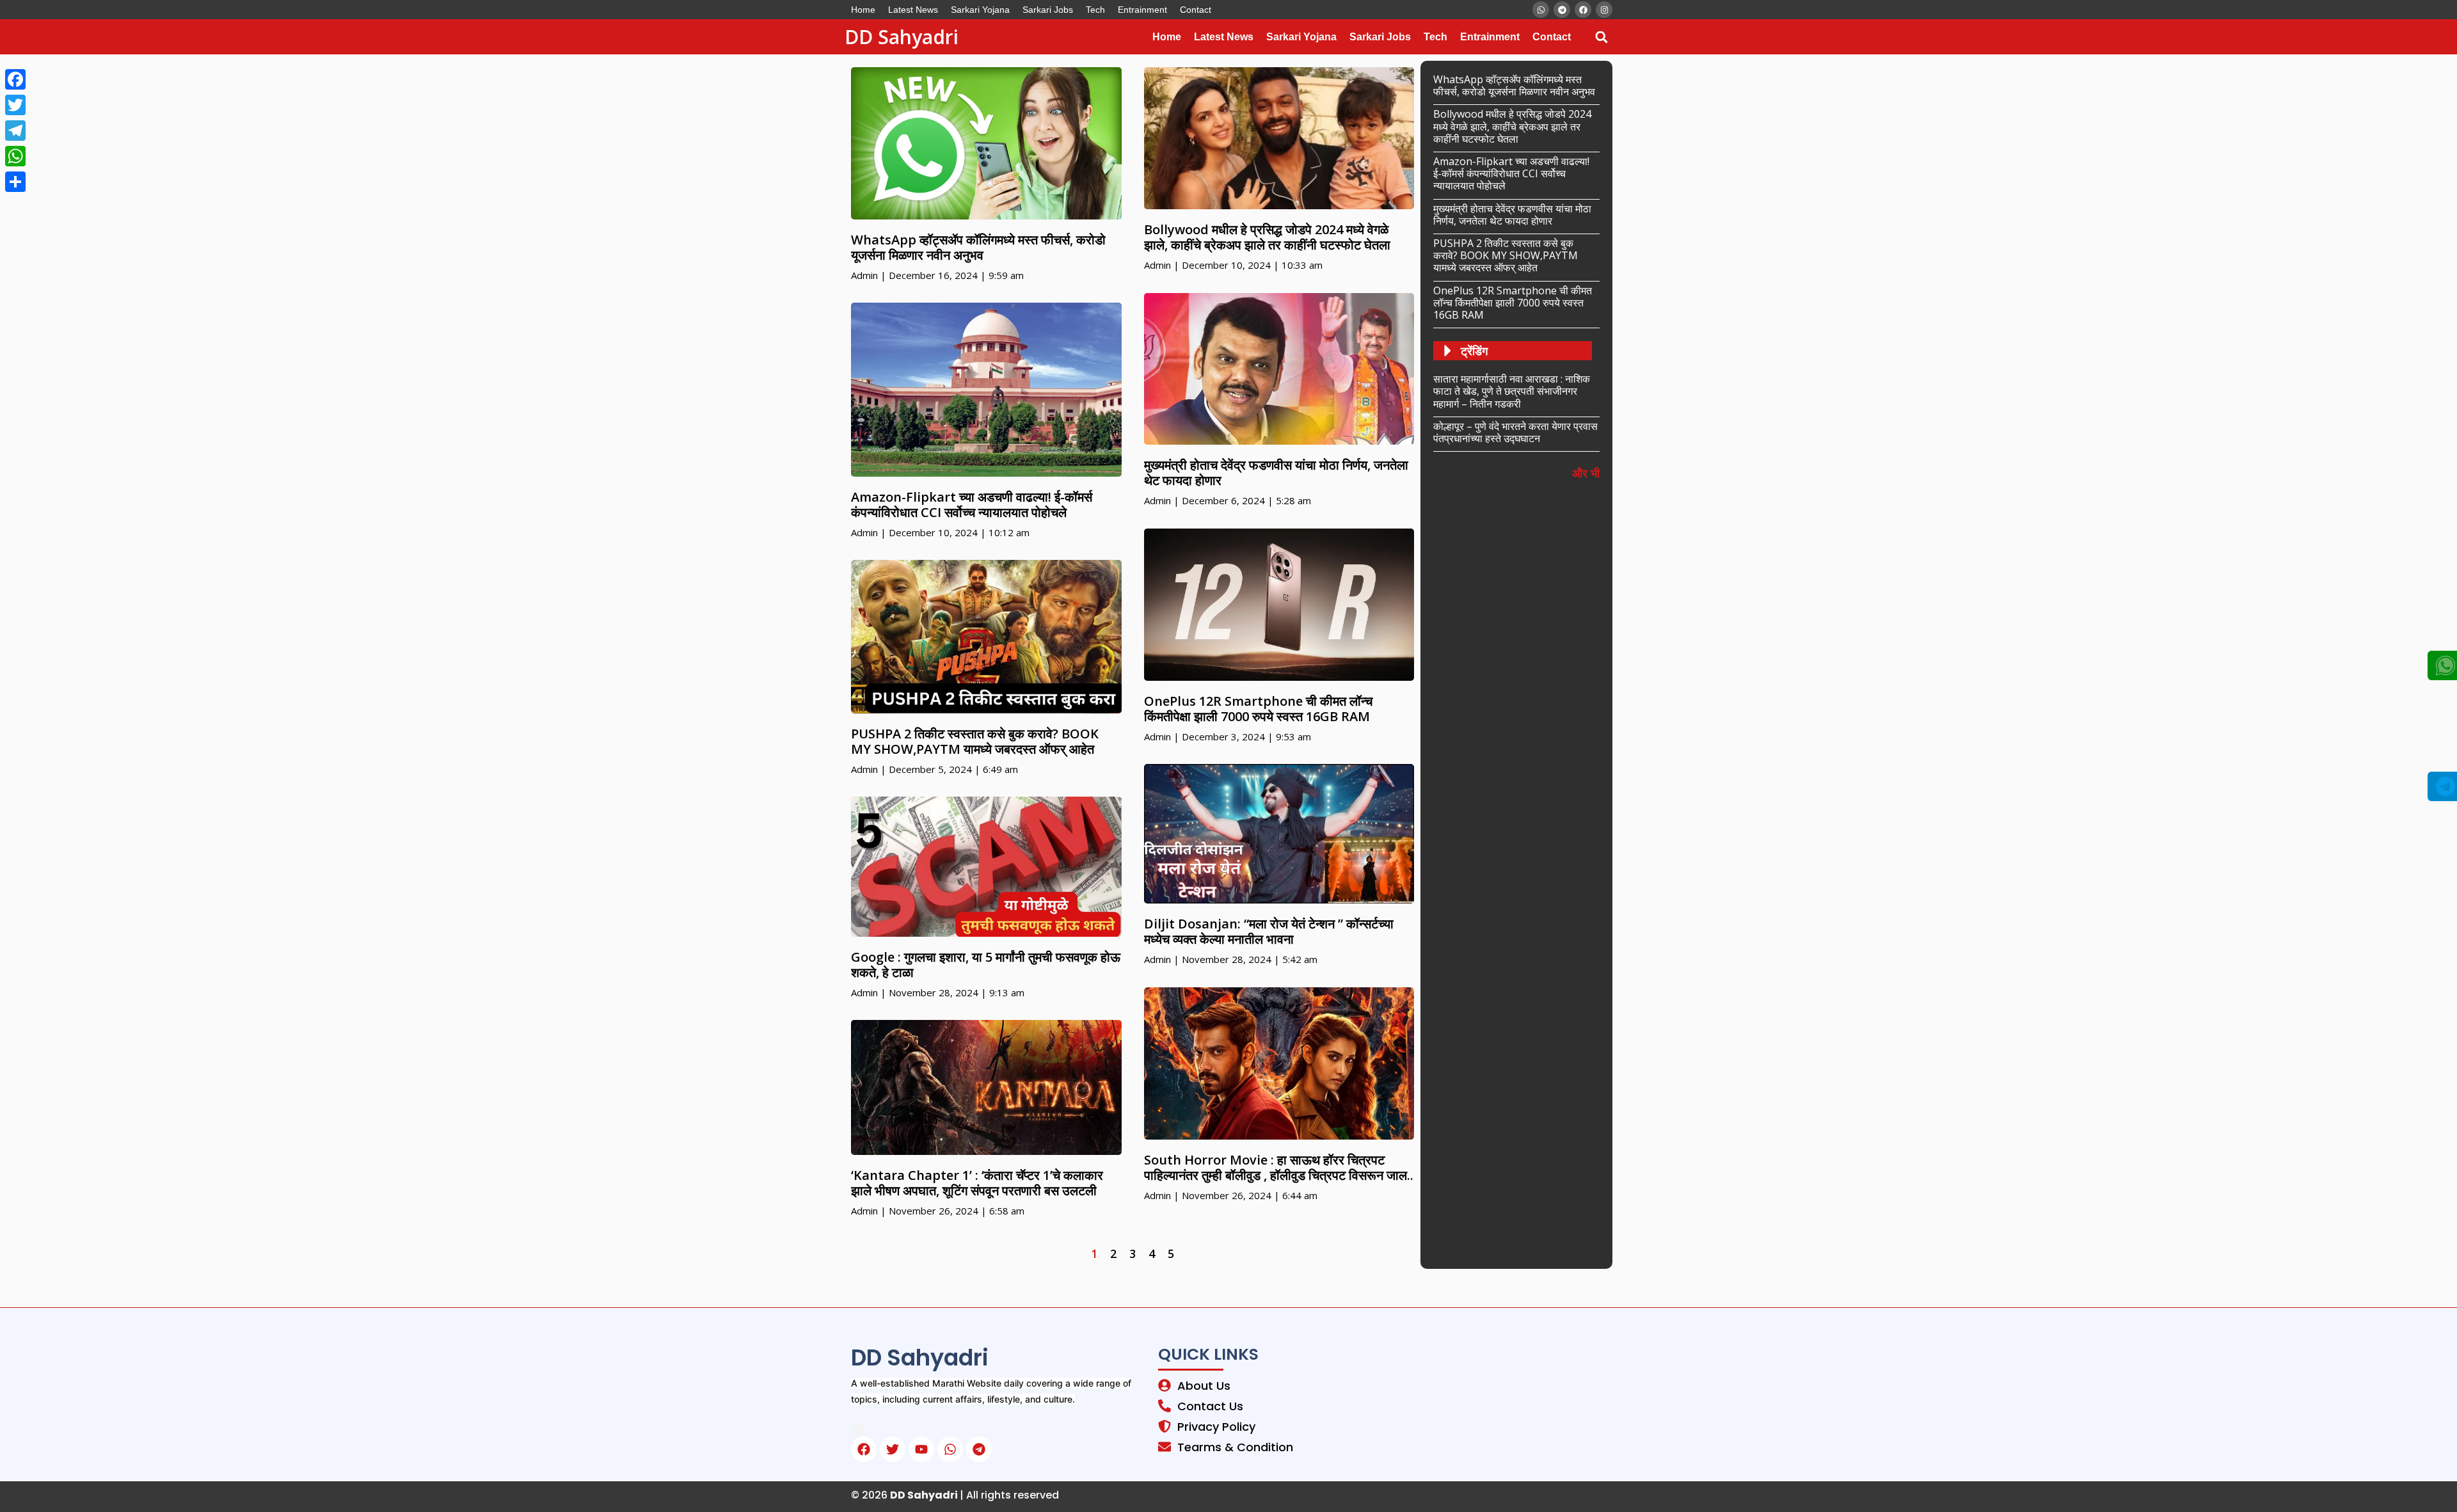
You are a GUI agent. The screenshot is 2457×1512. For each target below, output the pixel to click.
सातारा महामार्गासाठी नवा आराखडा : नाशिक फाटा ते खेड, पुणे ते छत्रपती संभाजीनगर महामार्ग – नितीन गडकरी (1512, 391)
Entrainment (1142, 10)
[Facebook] (15, 79)
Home (863, 10)
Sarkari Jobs (1048, 10)
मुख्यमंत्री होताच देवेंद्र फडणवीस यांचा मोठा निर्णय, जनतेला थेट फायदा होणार (1276, 473)
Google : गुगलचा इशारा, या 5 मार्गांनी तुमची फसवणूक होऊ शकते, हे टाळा (986, 965)
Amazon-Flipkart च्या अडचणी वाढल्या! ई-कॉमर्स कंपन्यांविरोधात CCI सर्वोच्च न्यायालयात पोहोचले (972, 505)
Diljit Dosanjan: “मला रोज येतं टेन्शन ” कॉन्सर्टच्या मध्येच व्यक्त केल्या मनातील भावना (1269, 931)
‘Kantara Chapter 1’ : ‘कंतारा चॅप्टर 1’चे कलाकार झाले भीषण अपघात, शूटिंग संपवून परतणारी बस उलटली (977, 1183)
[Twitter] (15, 105)
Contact (1196, 10)
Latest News (913, 10)
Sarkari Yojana (980, 10)
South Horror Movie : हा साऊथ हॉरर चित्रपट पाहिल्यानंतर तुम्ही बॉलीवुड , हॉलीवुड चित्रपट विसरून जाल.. (1279, 1167)
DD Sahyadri (902, 37)
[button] (1601, 37)
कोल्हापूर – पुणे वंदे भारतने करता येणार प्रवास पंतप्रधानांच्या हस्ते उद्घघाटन (1515, 432)
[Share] (15, 182)
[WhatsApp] (15, 156)
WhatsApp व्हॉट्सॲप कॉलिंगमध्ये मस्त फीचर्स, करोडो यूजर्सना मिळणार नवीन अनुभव (978, 247)
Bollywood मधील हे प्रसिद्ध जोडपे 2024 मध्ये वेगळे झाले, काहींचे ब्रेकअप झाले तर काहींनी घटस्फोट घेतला (1267, 237)
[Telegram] (15, 131)
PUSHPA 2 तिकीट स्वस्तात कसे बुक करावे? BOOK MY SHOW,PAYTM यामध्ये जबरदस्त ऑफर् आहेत (975, 741)
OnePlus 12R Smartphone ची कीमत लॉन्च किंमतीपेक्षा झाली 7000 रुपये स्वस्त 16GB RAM (1258, 709)
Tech (1095, 10)
